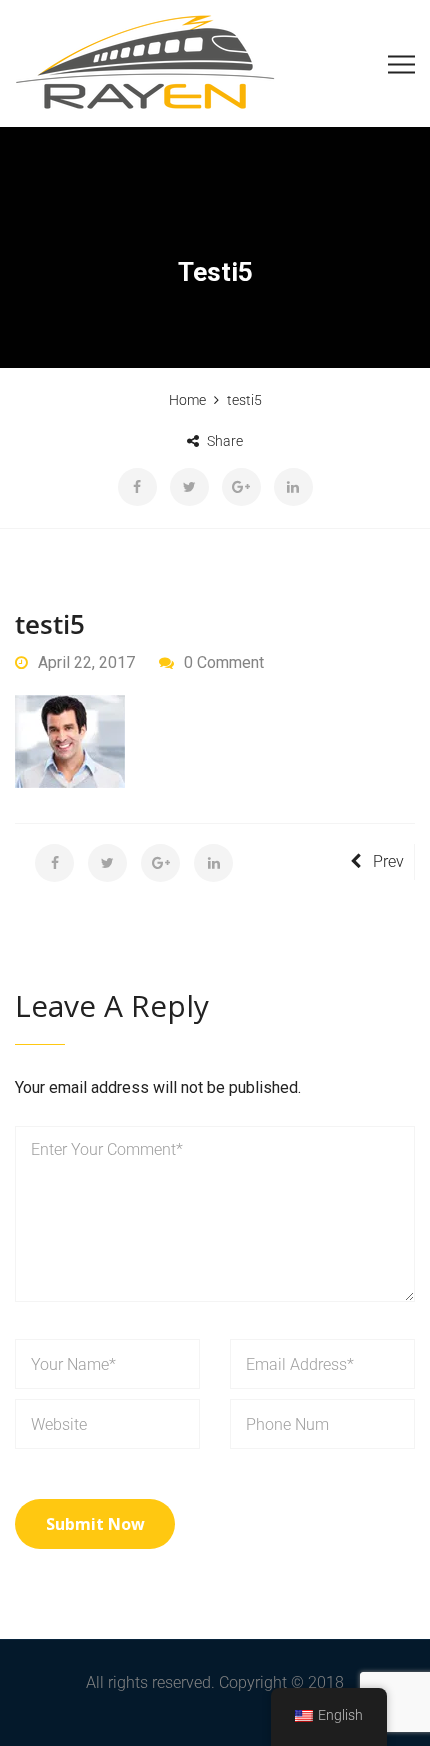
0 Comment (224, 662)
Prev (388, 861)
